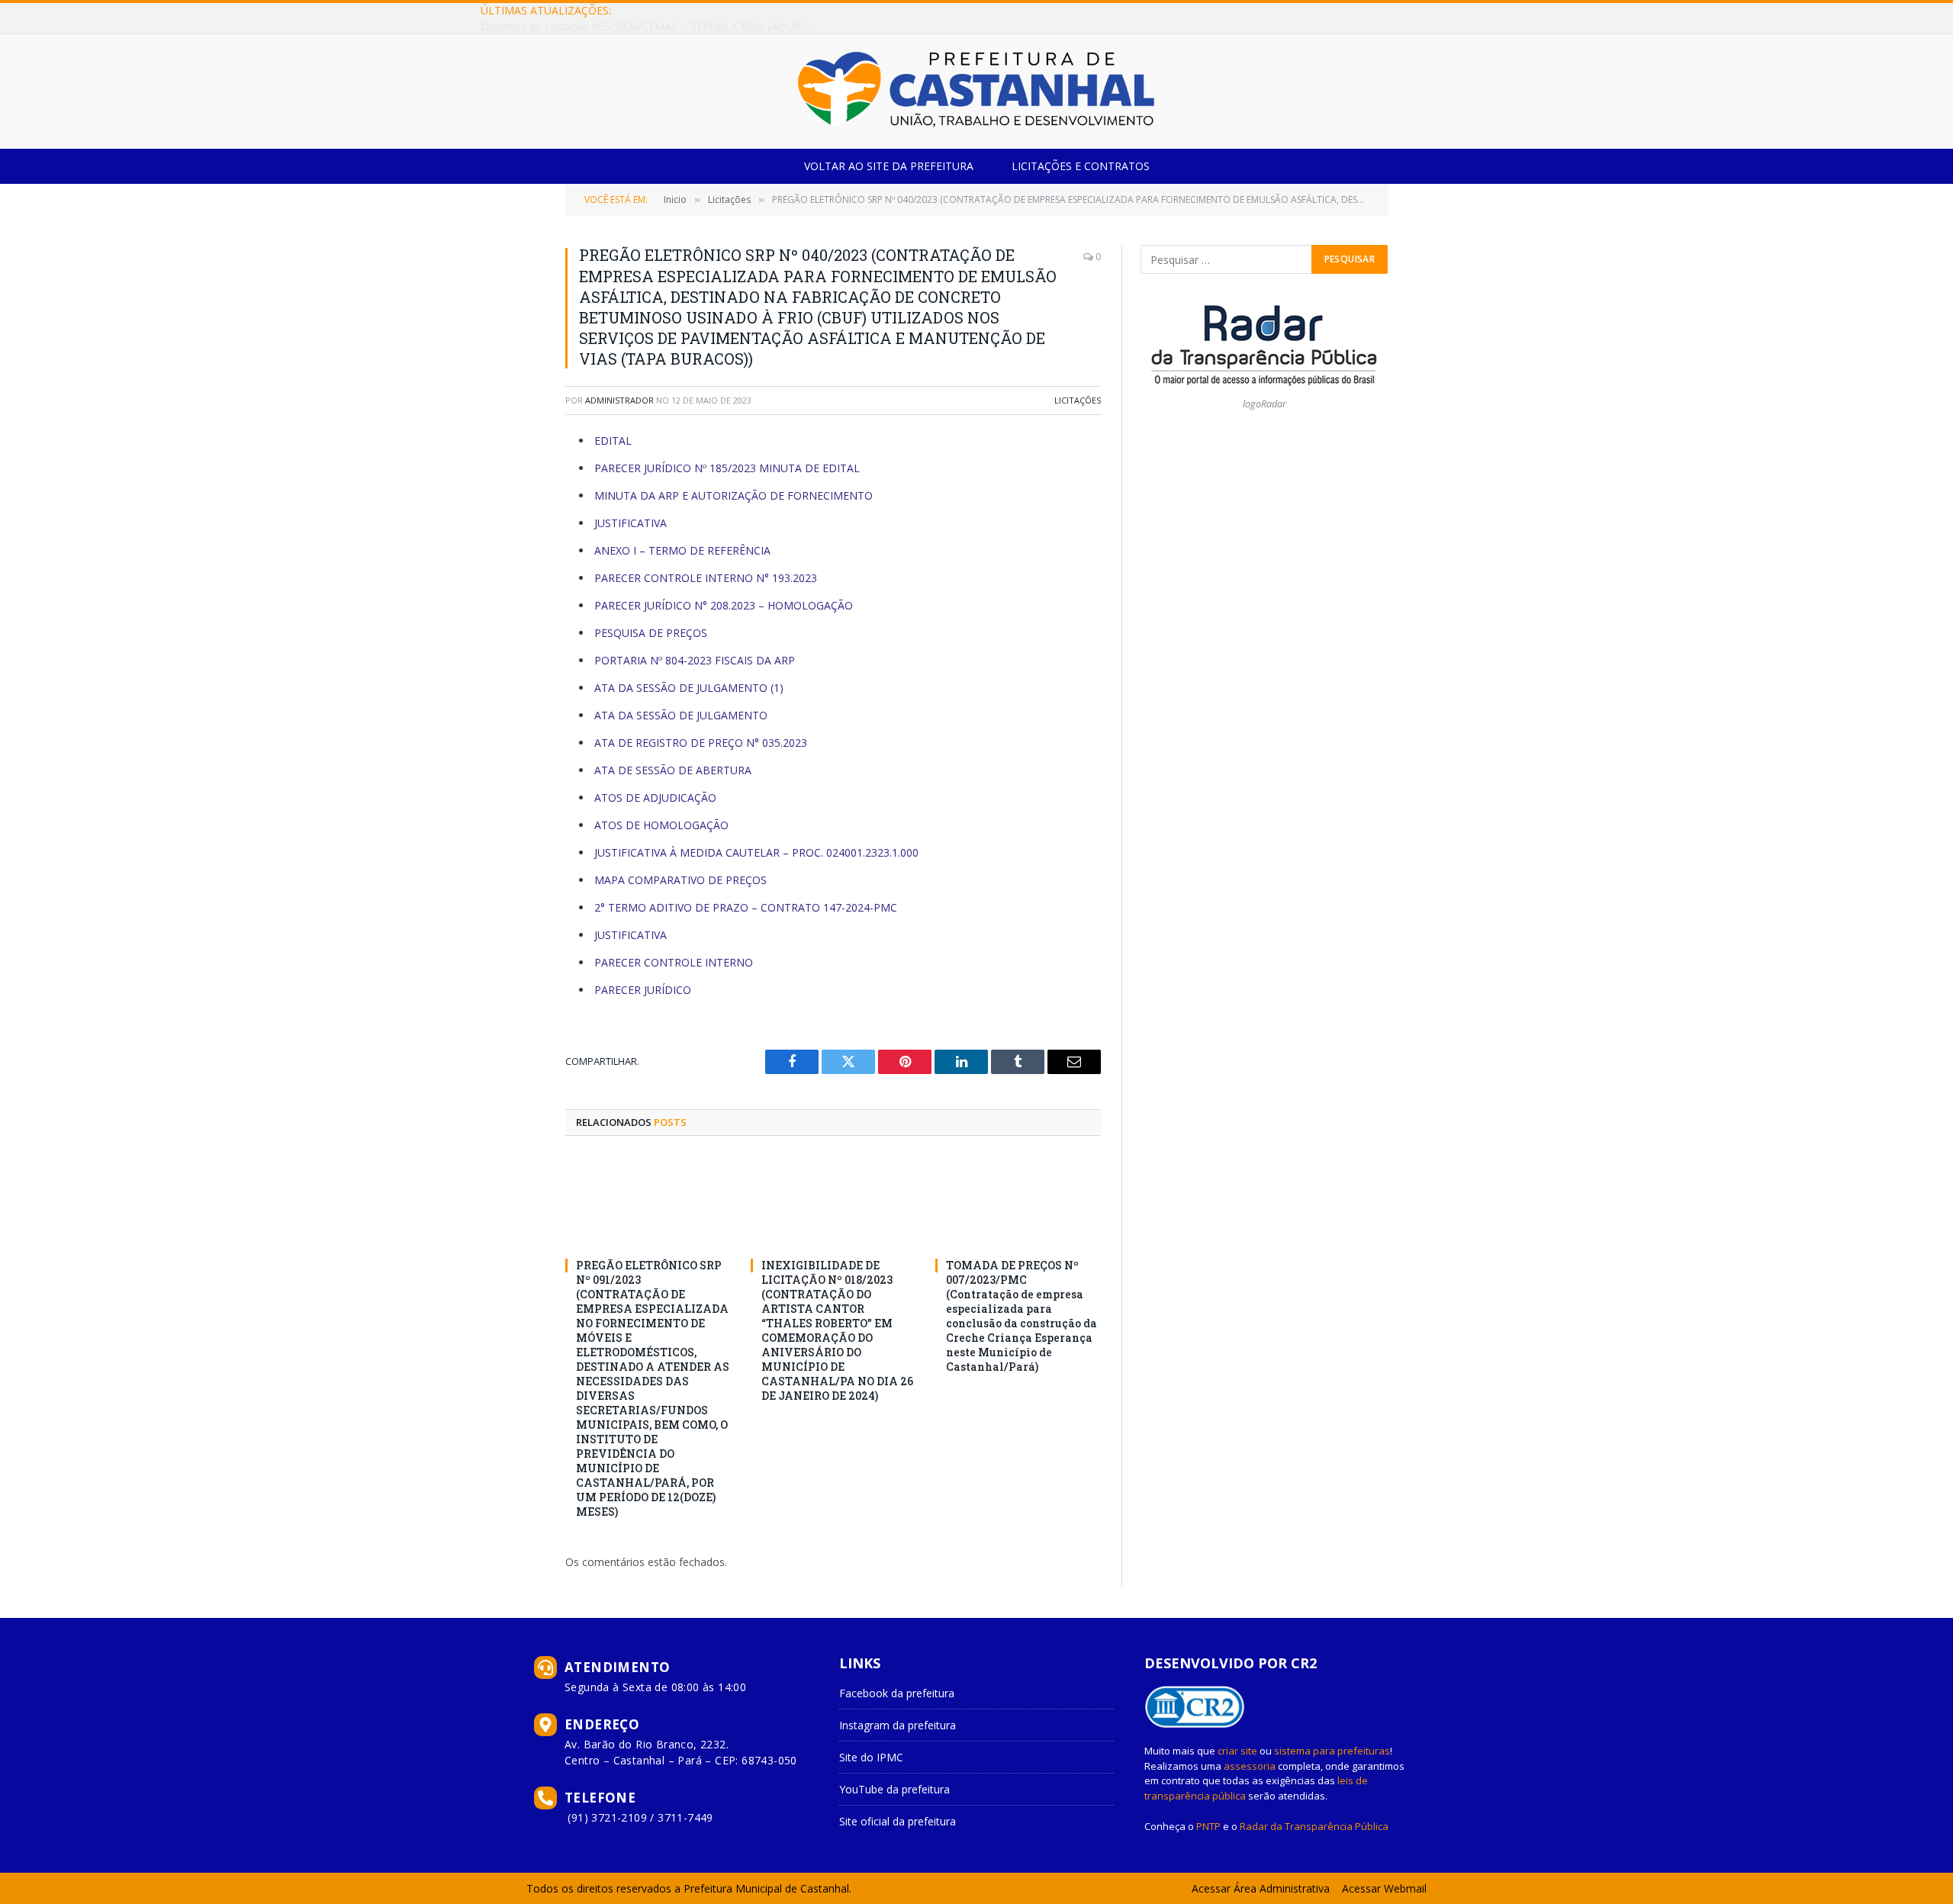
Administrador (619, 400)
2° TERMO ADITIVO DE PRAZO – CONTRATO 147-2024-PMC (746, 907)
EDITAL (613, 441)
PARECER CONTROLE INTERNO (674, 962)
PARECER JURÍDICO (643, 990)
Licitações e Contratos (1081, 166)
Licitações (1078, 400)
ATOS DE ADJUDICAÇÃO (655, 798)
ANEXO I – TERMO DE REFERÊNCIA (682, 550)
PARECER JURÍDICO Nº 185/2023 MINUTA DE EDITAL (727, 468)
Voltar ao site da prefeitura (889, 166)
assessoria (1250, 1766)
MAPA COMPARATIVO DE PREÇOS (680, 880)
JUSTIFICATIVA (631, 523)
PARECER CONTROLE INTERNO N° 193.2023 (706, 578)
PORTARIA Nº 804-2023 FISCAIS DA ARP (695, 660)
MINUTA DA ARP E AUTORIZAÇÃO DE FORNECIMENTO (734, 495)
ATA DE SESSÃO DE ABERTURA (673, 770)
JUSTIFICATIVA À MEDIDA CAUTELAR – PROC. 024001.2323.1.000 (756, 852)
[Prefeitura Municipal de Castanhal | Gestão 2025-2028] (976, 92)
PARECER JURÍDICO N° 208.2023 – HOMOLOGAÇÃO (724, 605)
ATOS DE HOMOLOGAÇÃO (661, 825)
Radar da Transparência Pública (1314, 1826)
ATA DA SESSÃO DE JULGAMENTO (681, 715)
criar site (1237, 1751)
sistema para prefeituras (1332, 1751)
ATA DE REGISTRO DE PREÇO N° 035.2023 (701, 743)
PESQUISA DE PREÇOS (651, 633)
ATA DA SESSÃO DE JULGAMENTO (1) (689, 688)
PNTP (1208, 1826)
